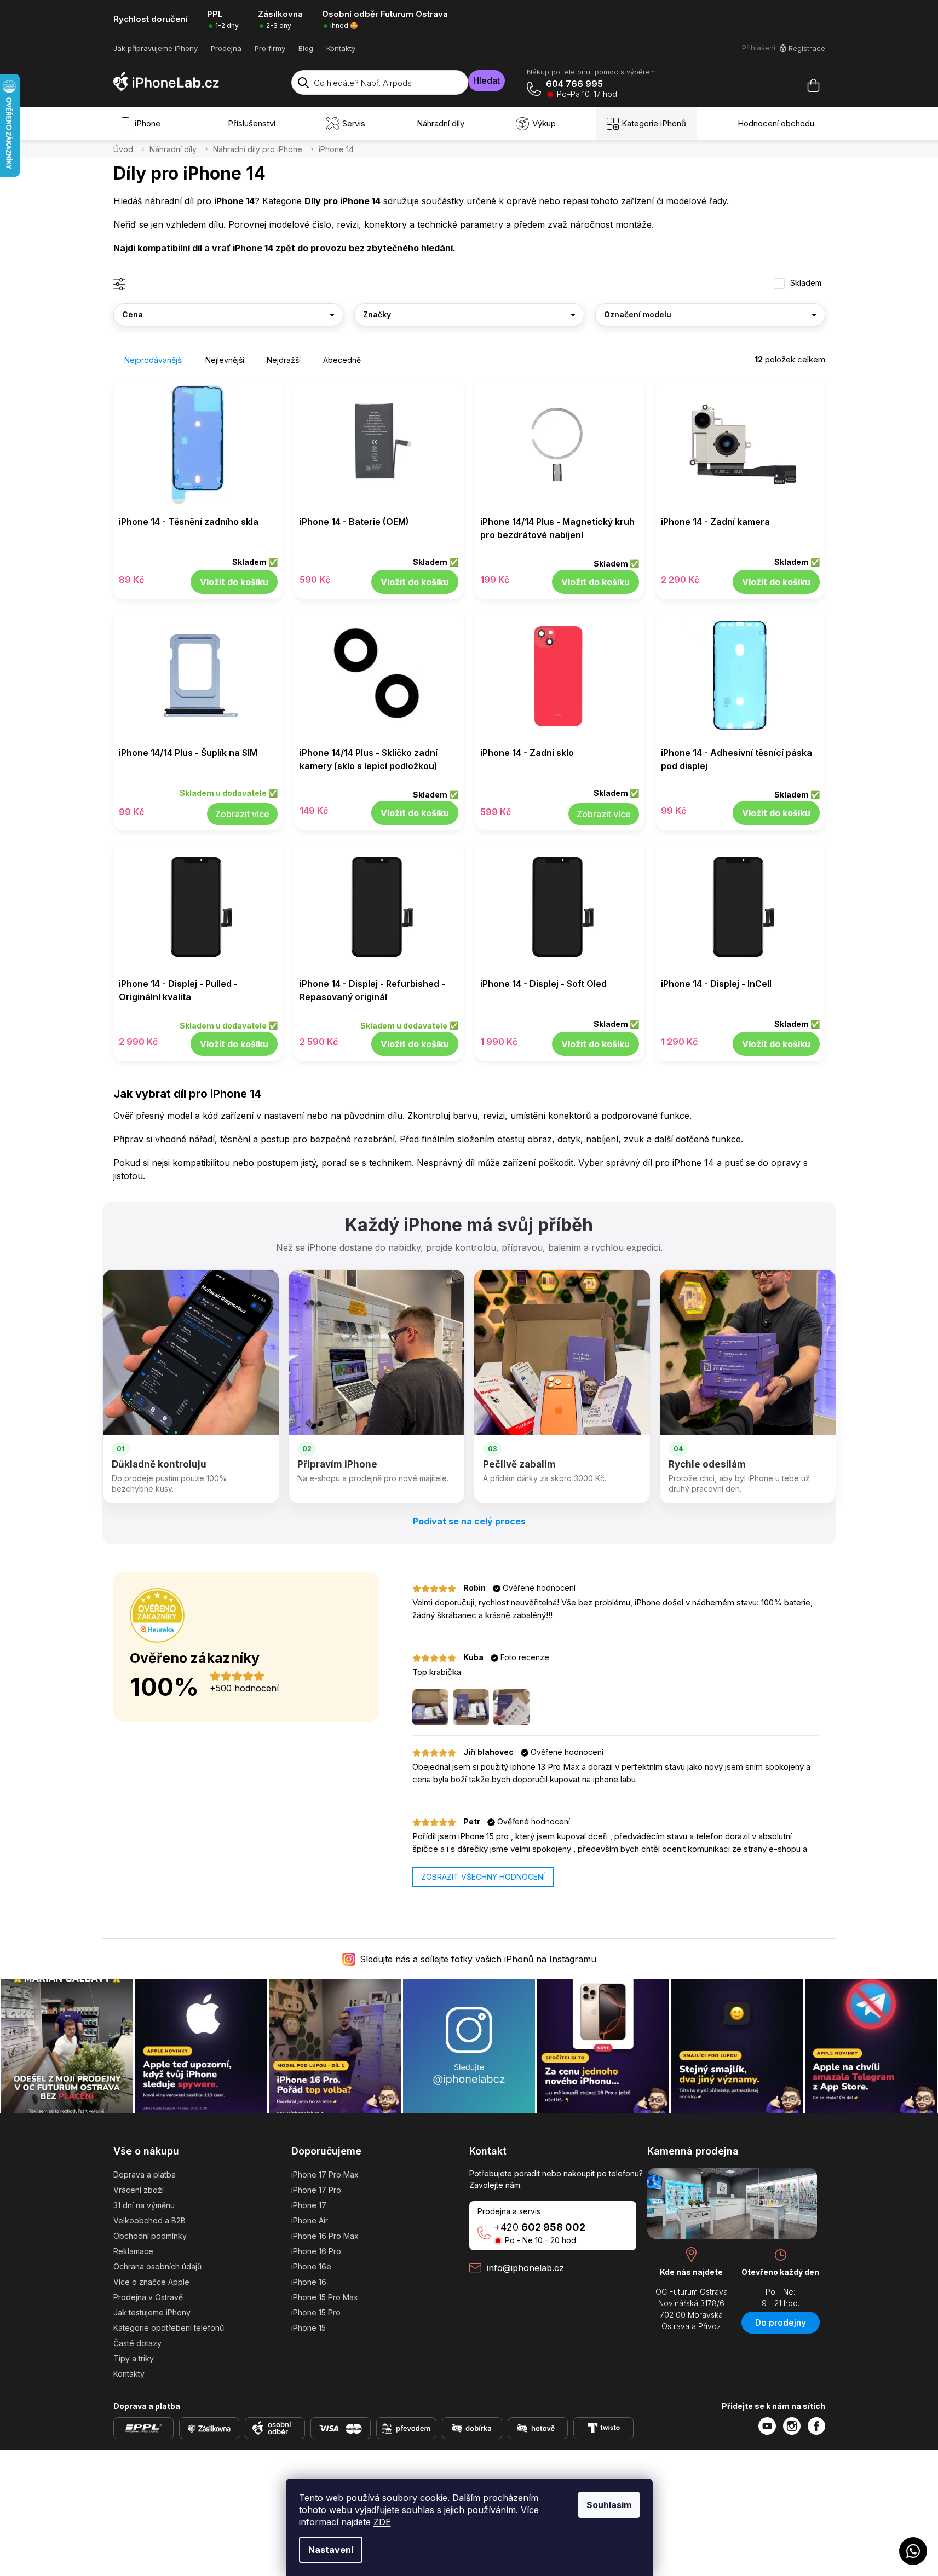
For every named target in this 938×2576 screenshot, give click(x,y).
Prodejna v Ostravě (148, 2297)
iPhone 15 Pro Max (325, 2297)
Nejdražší (284, 360)
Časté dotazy (137, 2343)
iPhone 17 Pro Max (325, 2174)
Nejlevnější (225, 360)
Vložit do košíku (234, 582)
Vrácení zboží (139, 2190)
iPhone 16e (311, 2266)
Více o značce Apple (151, 2282)
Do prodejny (781, 2323)
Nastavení (331, 2550)
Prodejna (226, 48)
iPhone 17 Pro (316, 2190)
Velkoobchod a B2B (149, 2220)
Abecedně (342, 360)
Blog (306, 48)
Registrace (807, 48)
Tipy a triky (134, 2358)
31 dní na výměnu (144, 2205)
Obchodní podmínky (150, 2236)
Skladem (806, 283)
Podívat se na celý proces (469, 1521)
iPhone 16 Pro (316, 2251)
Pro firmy (270, 48)
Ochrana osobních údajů (157, 2266)
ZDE (382, 2522)
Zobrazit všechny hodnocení (483, 1877)
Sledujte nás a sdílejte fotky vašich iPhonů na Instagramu (478, 1959)
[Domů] (123, 149)
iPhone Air (310, 2220)
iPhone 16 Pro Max (325, 2236)
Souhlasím (609, 2505)
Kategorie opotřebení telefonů (169, 2328)
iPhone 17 (309, 2205)
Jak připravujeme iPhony (156, 48)
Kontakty (341, 48)
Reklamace (133, 2251)
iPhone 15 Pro (316, 2312)
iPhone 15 (309, 2328)
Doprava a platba (145, 2174)
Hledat (487, 80)
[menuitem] (142, 124)
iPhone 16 (309, 2282)
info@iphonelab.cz (525, 2268)
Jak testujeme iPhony (152, 2312)
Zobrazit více (242, 814)
